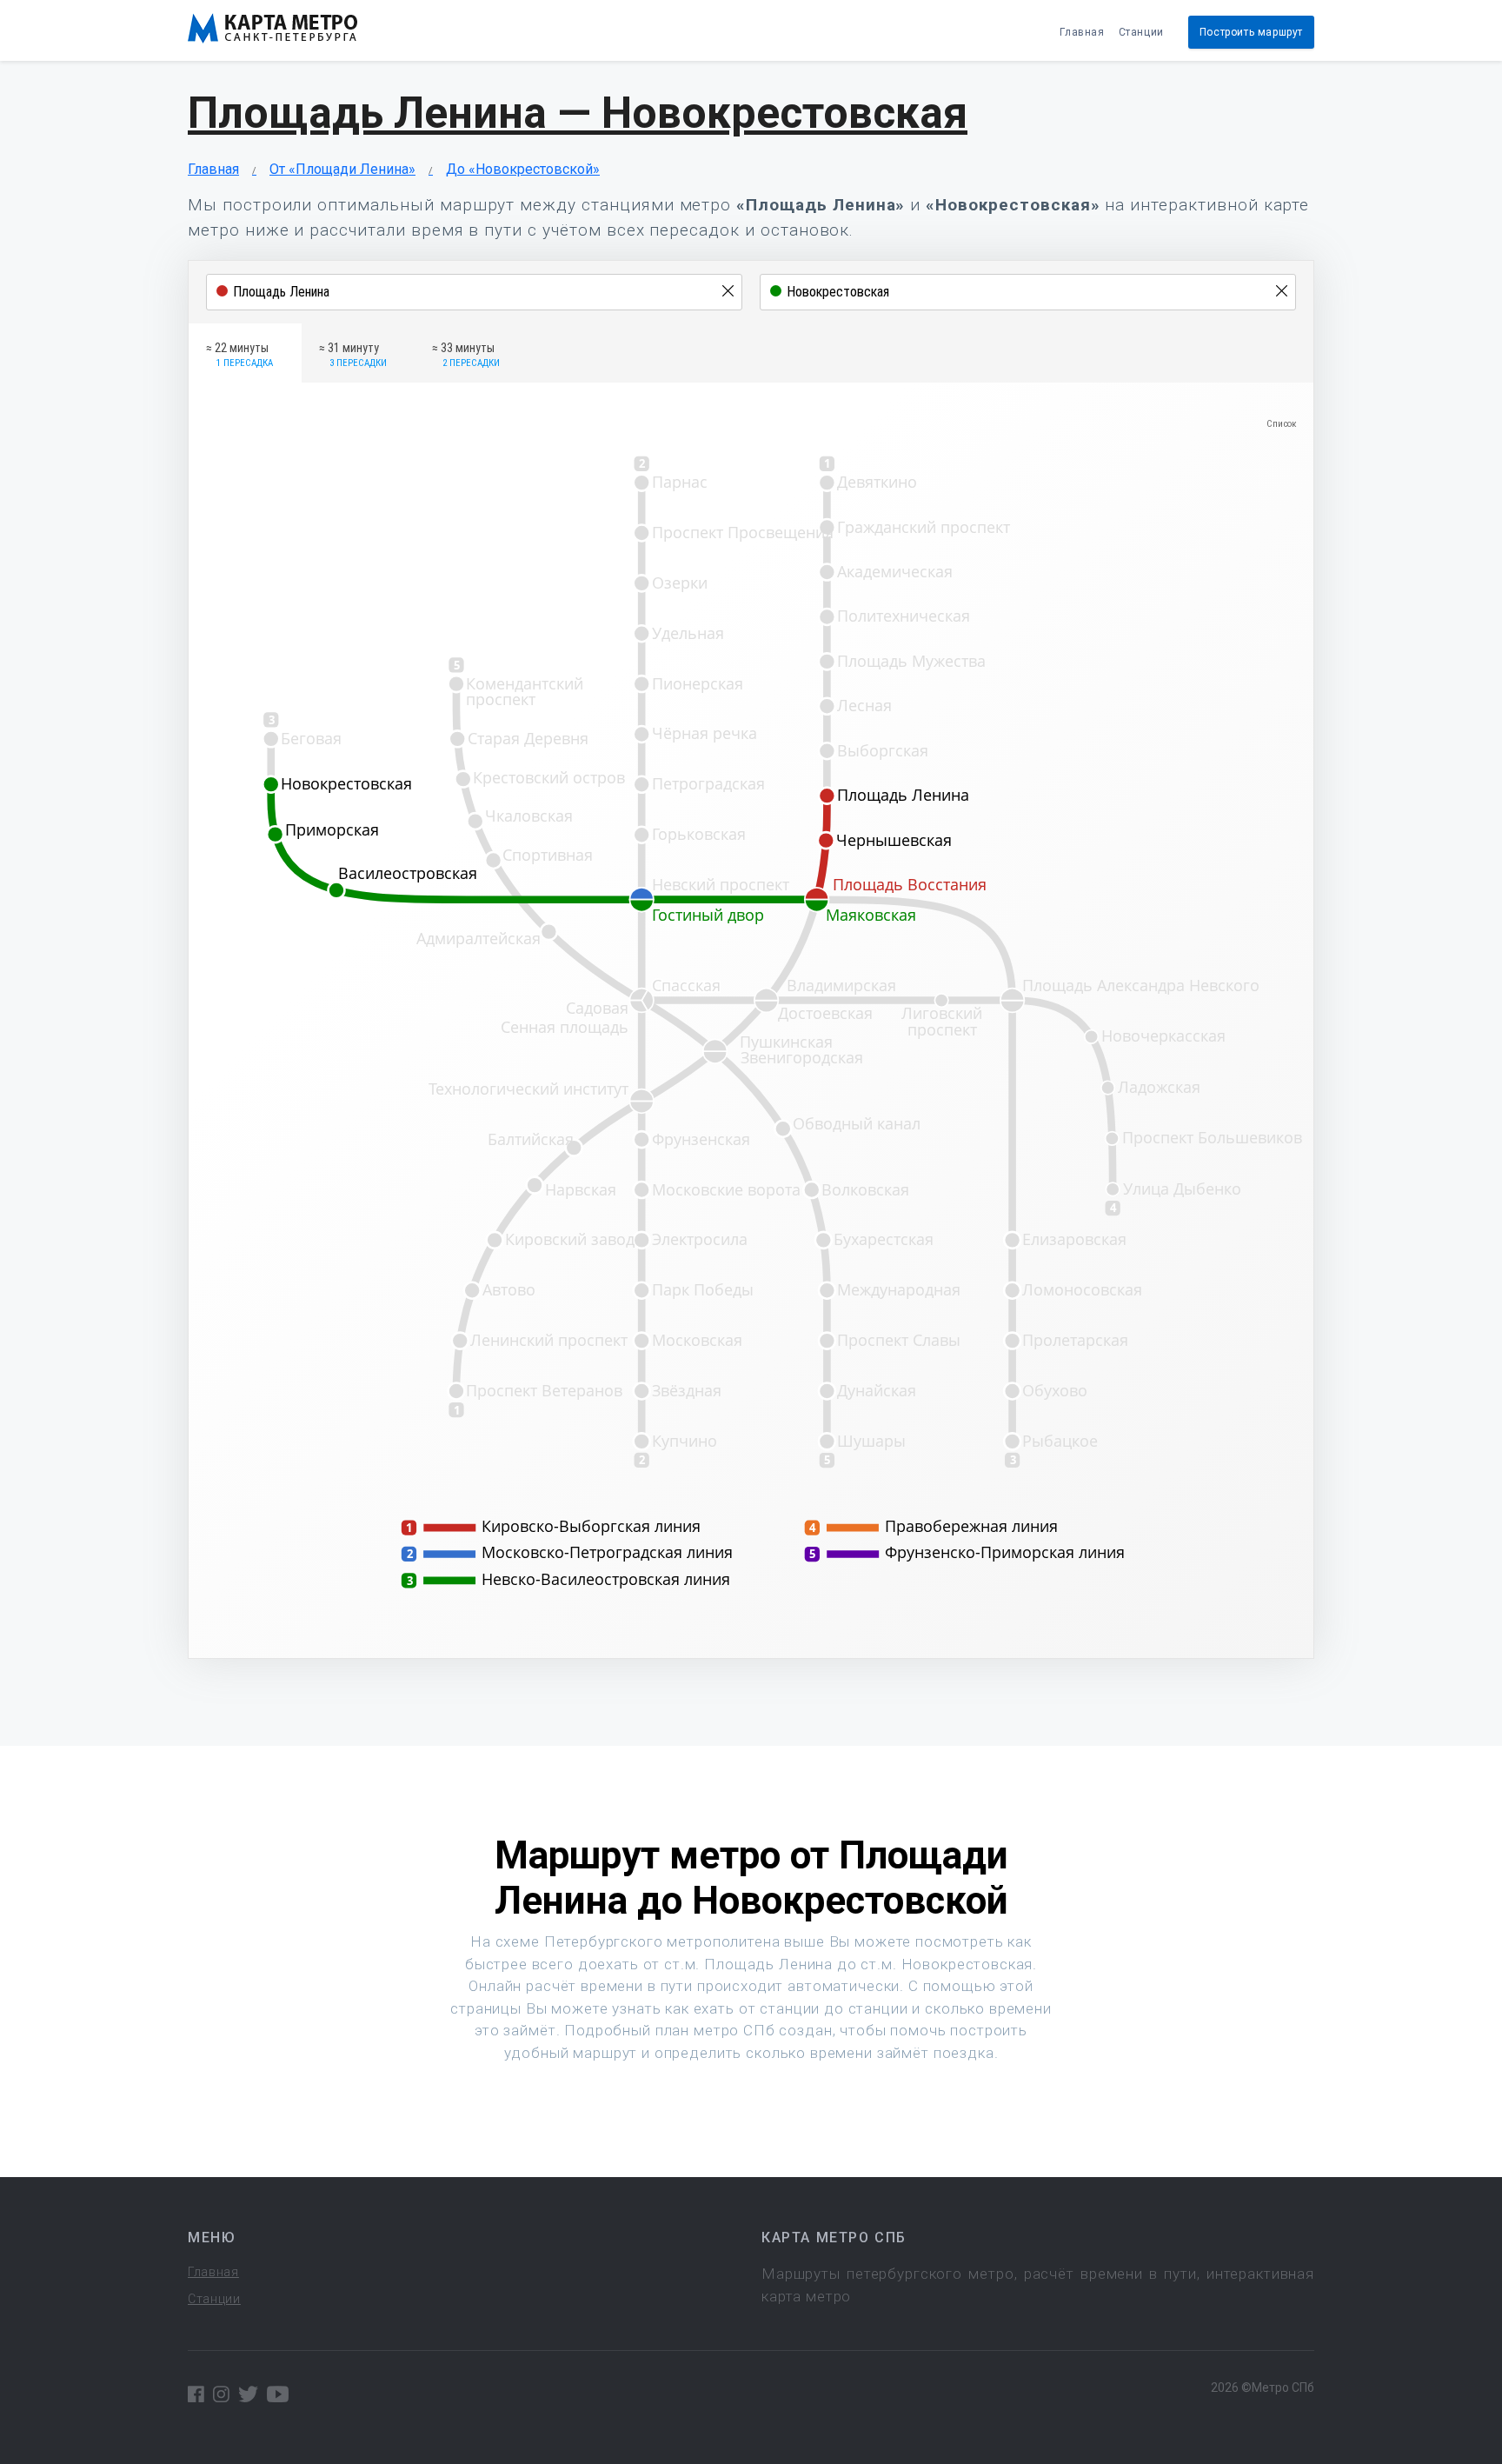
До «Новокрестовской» (523, 169)
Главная (1082, 32)
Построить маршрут (1251, 32)
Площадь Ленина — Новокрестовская (578, 113)
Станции (1141, 32)
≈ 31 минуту (353, 355)
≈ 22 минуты (239, 355)
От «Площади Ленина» (342, 169)
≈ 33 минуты (466, 355)
